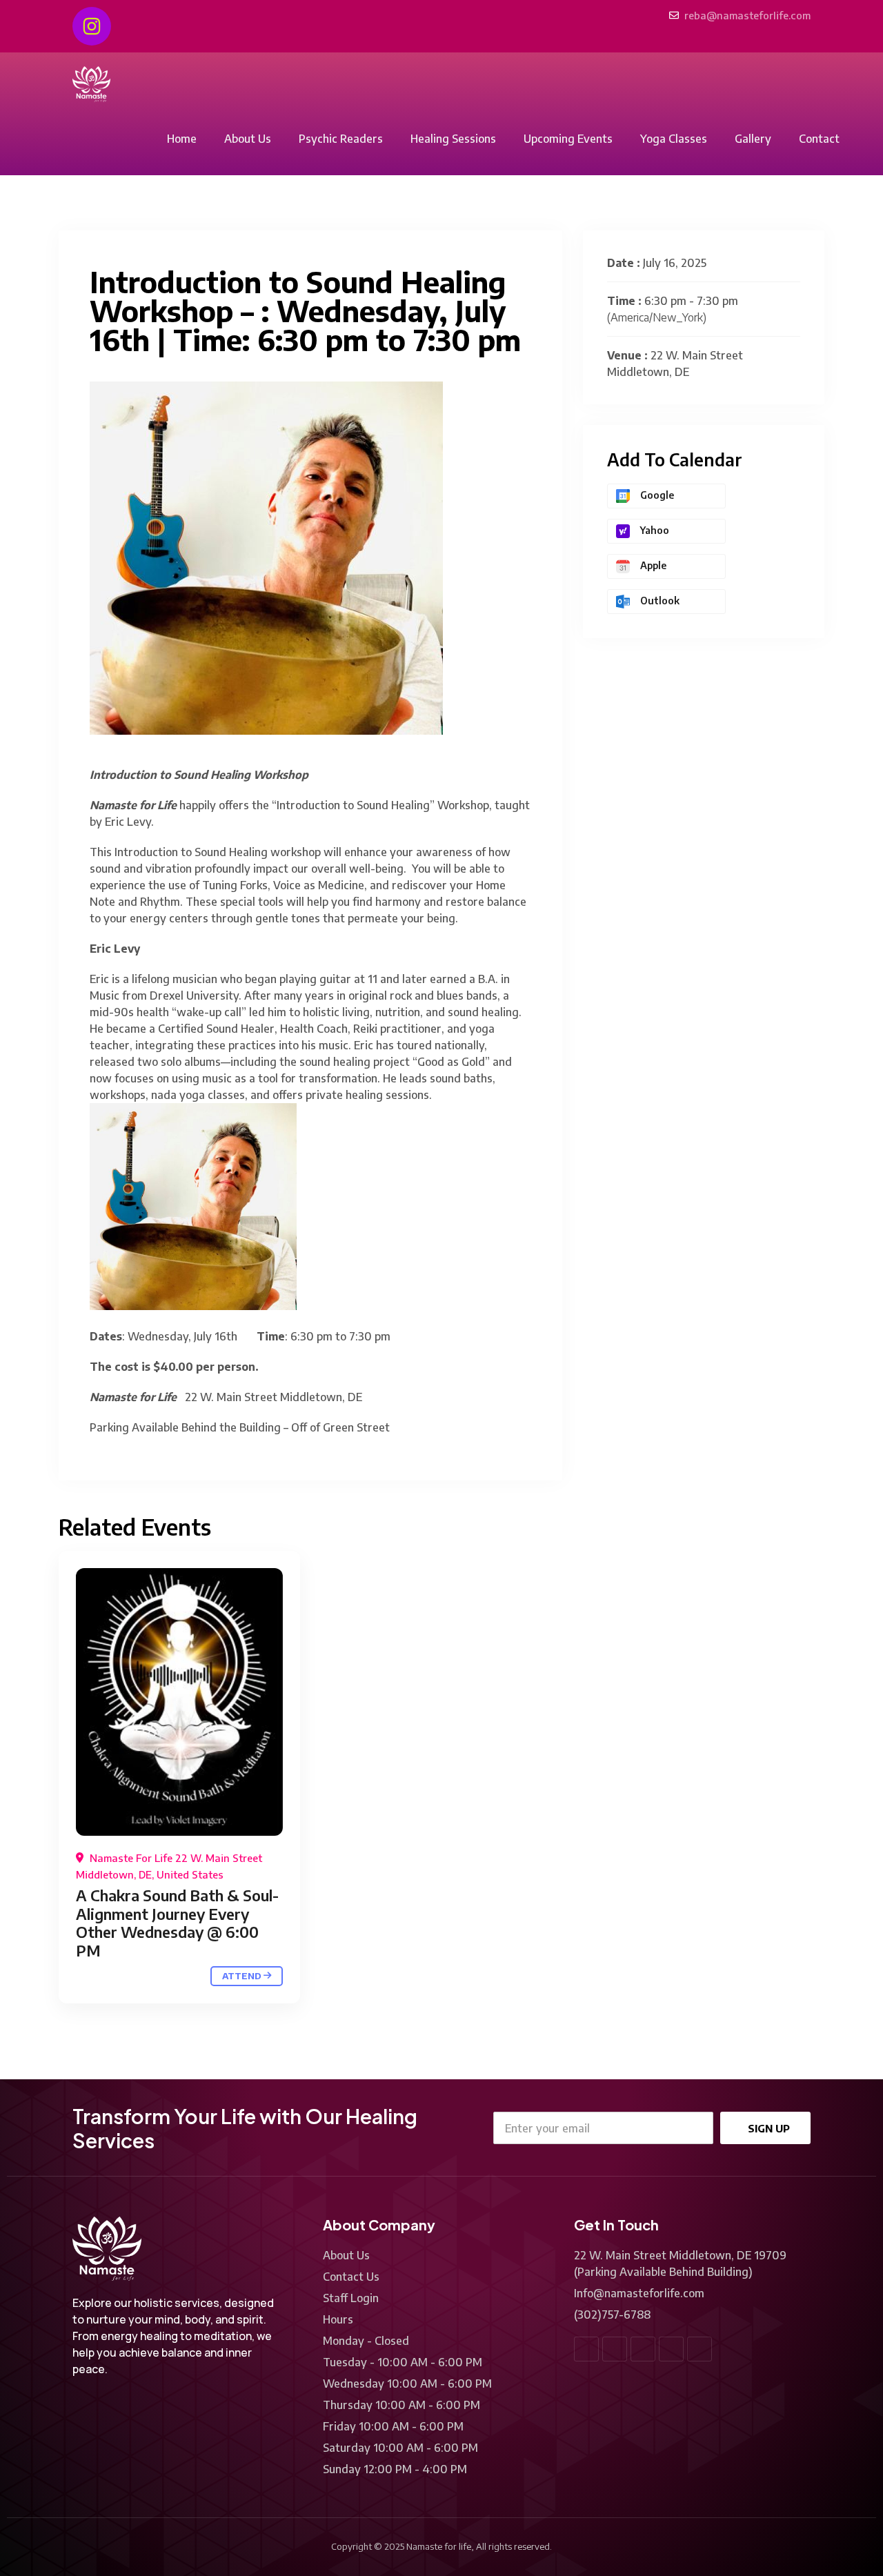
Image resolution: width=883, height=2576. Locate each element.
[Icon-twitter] (615, 2349)
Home (182, 139)
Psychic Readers (341, 139)
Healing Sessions (453, 139)
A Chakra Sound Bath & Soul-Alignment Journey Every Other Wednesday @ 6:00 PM (177, 1922)
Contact (819, 139)
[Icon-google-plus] (671, 2349)
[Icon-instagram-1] (700, 2349)
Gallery (753, 139)
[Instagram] (92, 26)
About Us (248, 139)
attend (243, 1976)
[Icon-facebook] (586, 2349)
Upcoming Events (568, 139)
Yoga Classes (674, 139)
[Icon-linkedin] (643, 2349)
